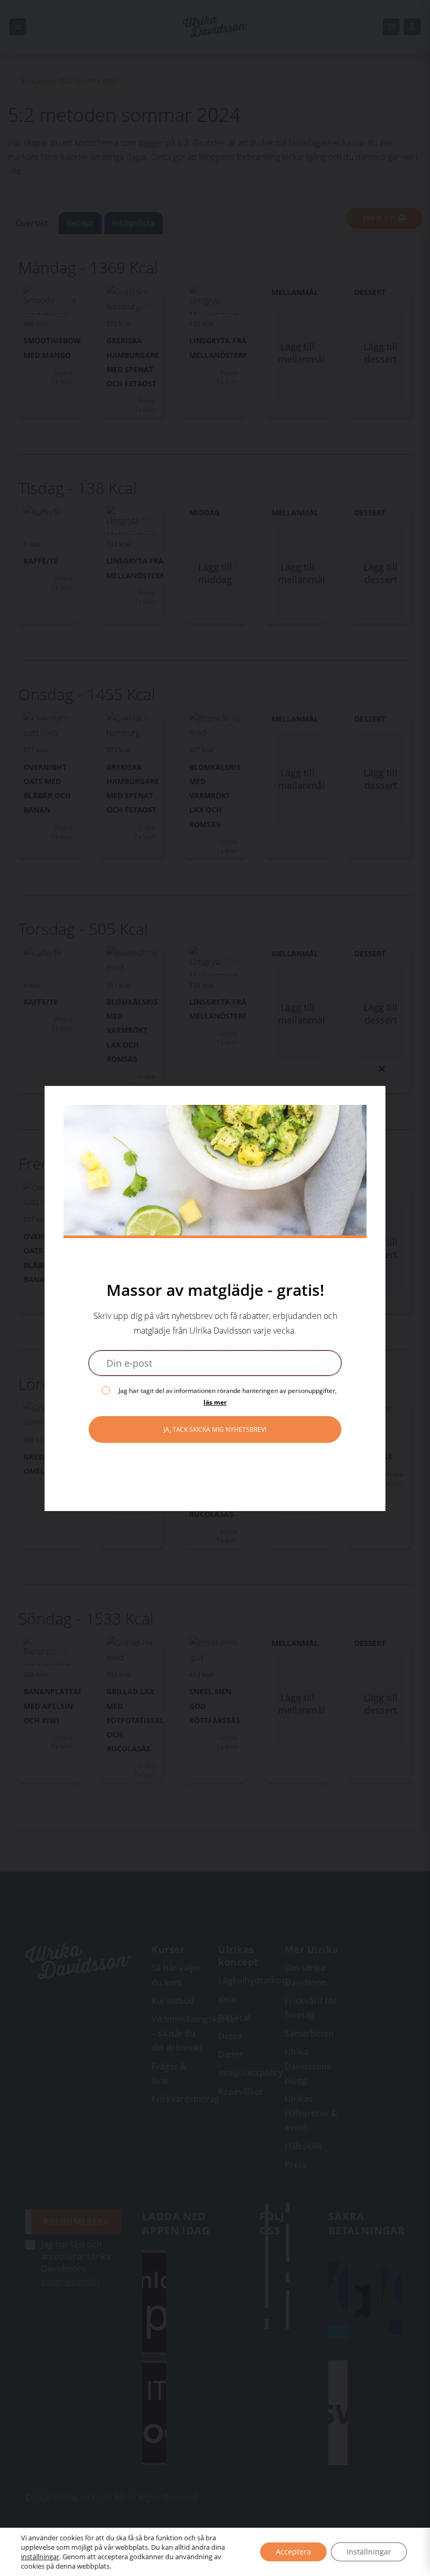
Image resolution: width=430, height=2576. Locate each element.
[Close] (382, 1069)
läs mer (215, 1402)
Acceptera (293, 2552)
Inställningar (369, 2552)
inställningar (40, 2557)
